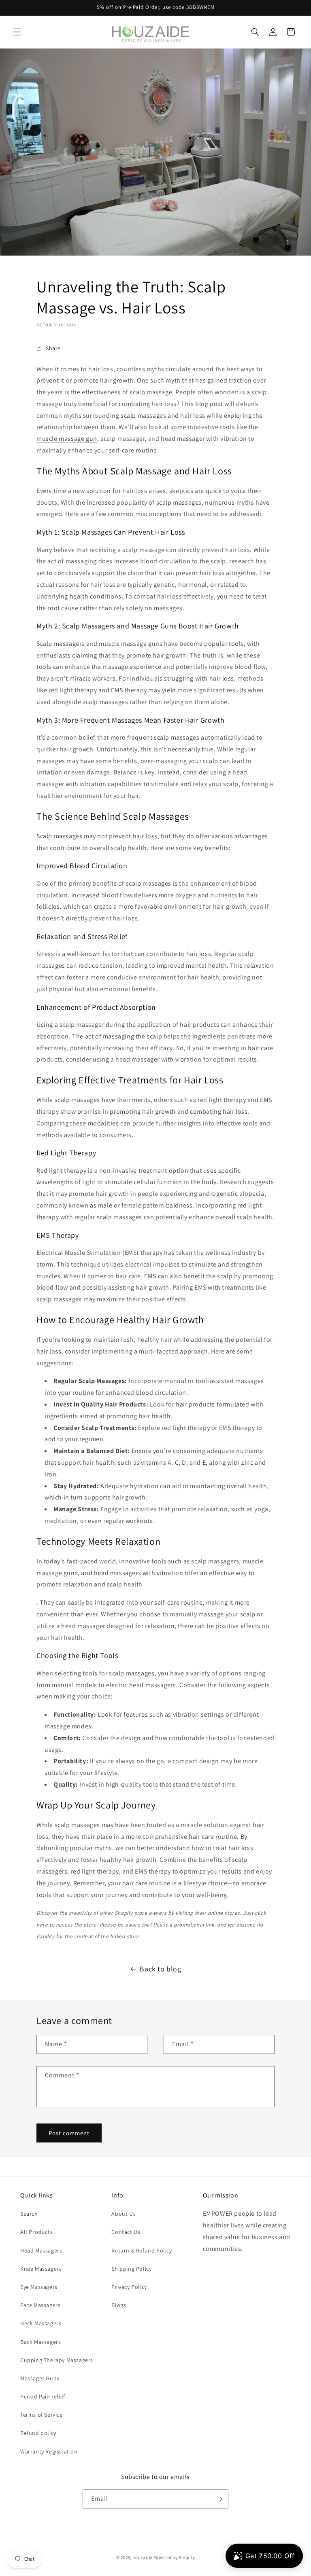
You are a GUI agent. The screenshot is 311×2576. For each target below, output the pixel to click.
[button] (17, 32)
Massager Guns (40, 2378)
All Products (36, 2232)
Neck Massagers (41, 2323)
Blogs (119, 2305)
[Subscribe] (219, 2499)
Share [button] (53, 348)
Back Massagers (40, 2342)
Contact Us (126, 2232)
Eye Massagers (39, 2287)
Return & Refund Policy (142, 2250)
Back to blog (160, 1969)
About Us (124, 2214)
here (42, 1925)
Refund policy (38, 2433)
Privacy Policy (129, 2287)
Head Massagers (41, 2250)
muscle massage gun (67, 439)
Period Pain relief (43, 2396)
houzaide (142, 2557)
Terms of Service (42, 2415)
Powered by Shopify (174, 2557)
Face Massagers (40, 2305)
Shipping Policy (131, 2269)
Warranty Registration (49, 2451)
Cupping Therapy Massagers (57, 2360)
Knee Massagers (41, 2269)
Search (29, 2214)
